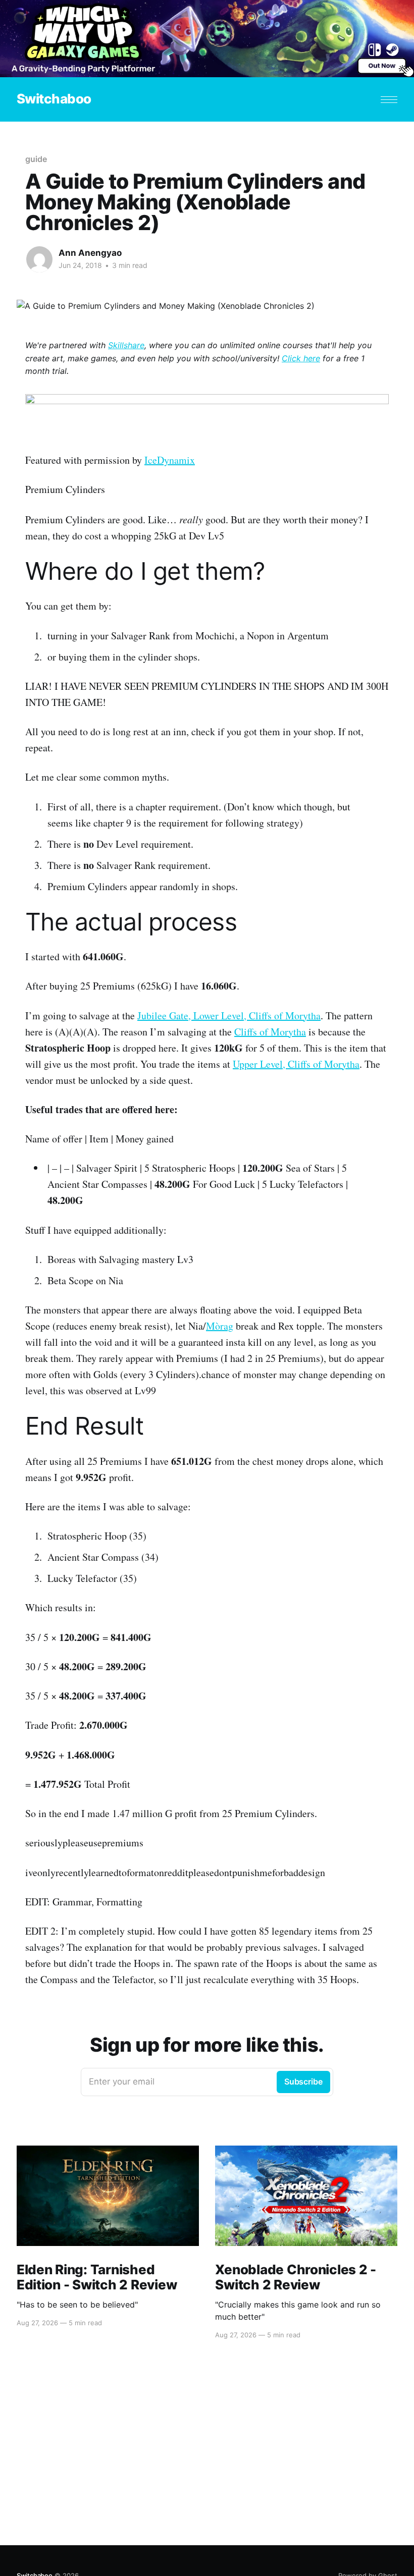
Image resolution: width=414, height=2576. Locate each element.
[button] (389, 100)
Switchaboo (54, 99)
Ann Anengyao (90, 253)
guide (36, 159)
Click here (301, 358)
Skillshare (126, 345)
